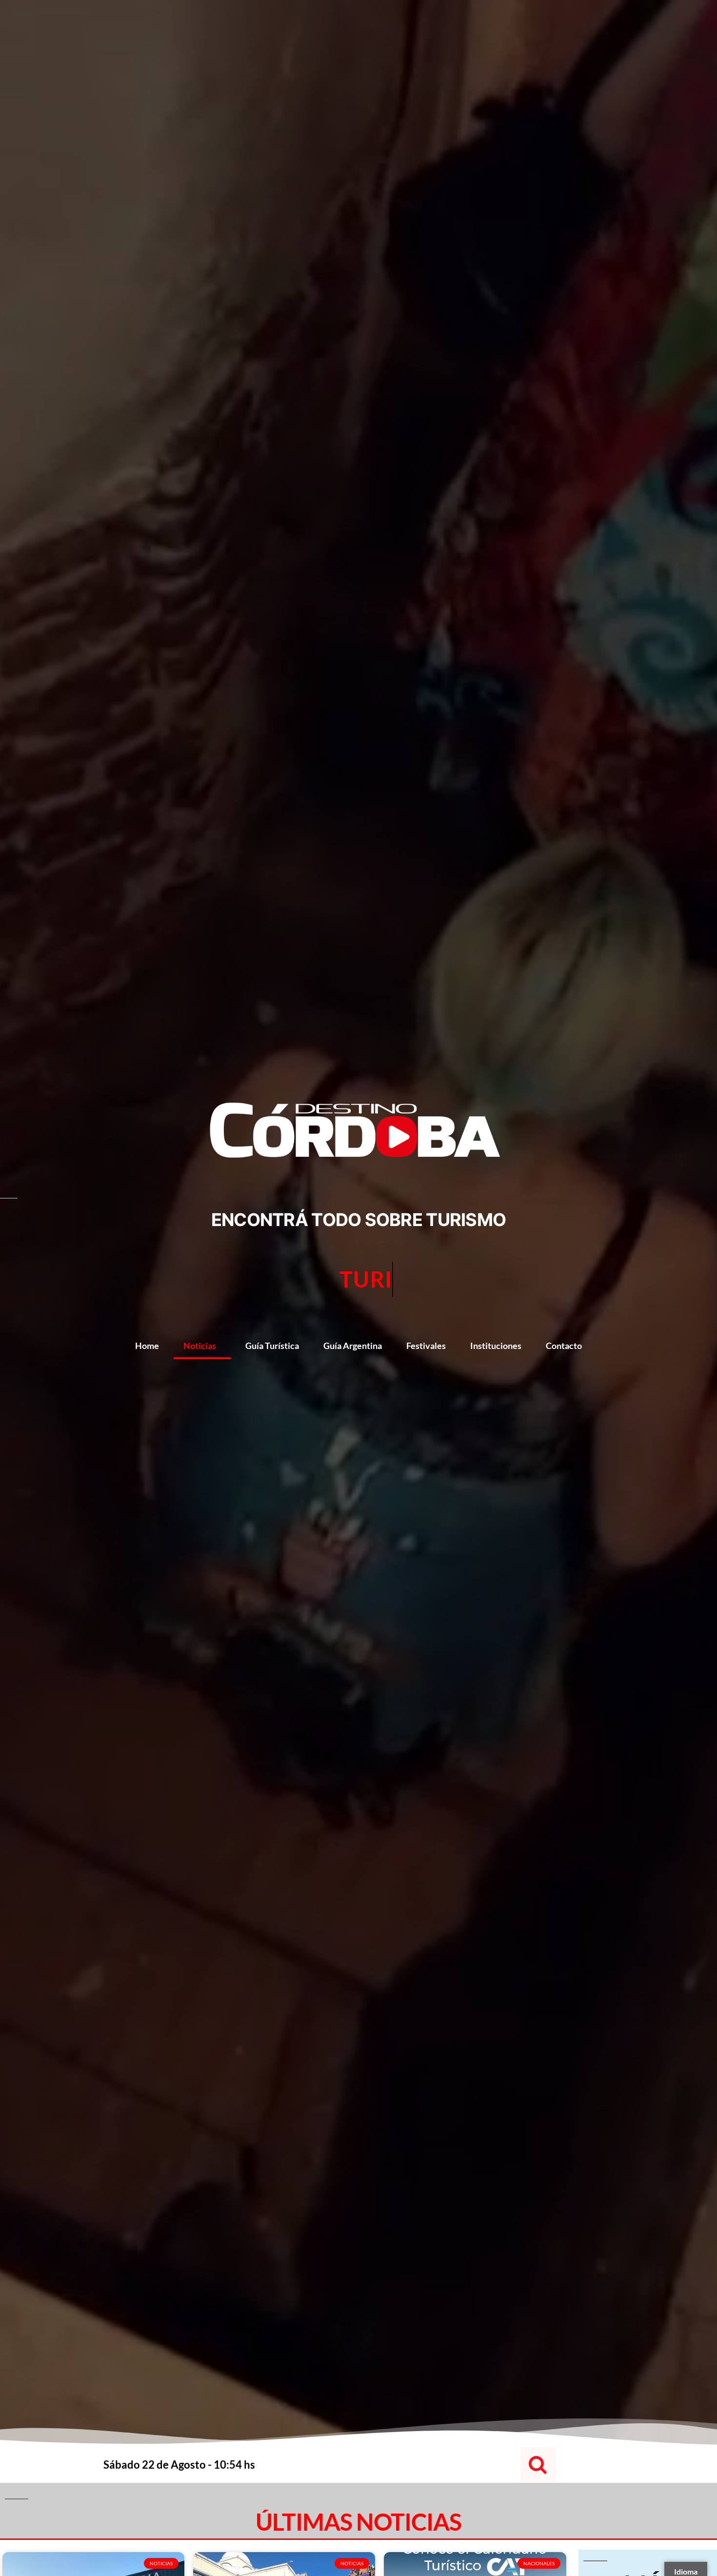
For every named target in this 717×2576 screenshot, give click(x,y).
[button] (538, 2465)
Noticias (200, 1346)
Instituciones (496, 1346)
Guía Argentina (353, 1346)
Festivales (426, 1346)
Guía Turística (272, 1346)
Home (147, 1346)
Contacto (564, 1346)
